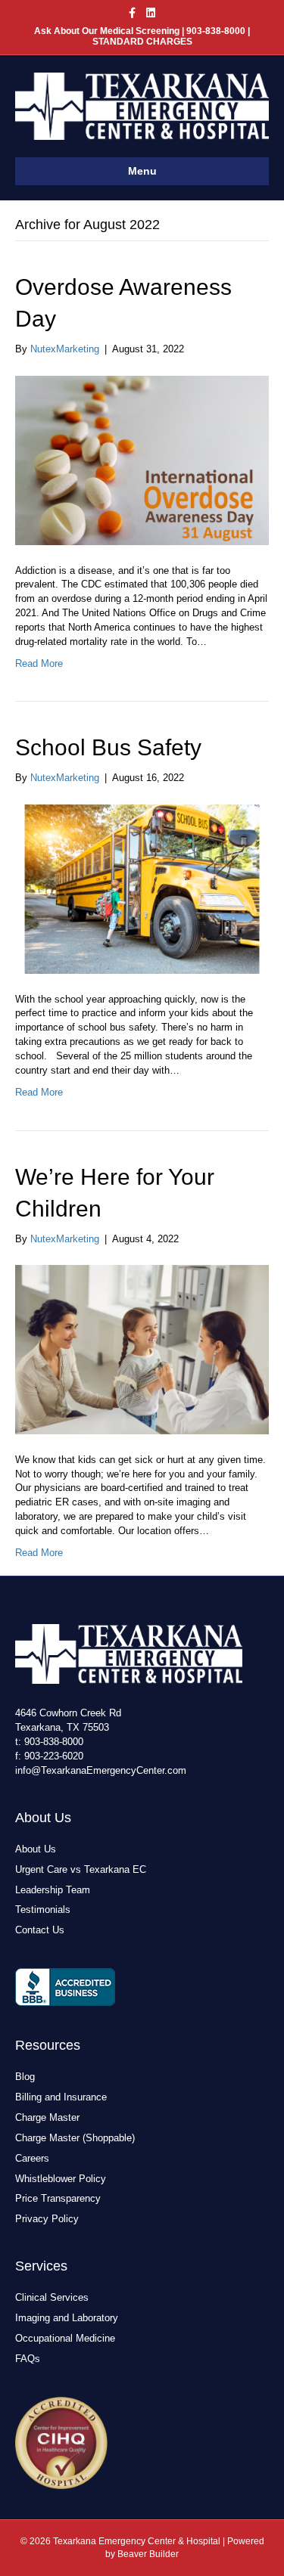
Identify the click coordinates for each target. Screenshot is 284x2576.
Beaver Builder (148, 2554)
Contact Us (40, 1930)
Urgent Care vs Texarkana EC (81, 1869)
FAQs (28, 2359)
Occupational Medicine (65, 2338)
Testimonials (43, 1910)
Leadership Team (53, 1890)
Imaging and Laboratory (67, 2318)
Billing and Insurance (61, 2097)
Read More (39, 663)
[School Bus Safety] (142, 888)
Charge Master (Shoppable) (75, 2138)
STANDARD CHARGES (142, 42)
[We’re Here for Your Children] (142, 1349)
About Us (36, 1849)
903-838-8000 (54, 1742)
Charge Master (47, 2117)
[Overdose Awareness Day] (142, 459)
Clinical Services (52, 2297)
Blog (25, 2077)
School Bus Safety (108, 747)
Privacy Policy (47, 2219)
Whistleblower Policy (61, 2179)
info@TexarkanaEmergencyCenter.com (101, 1770)
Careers (32, 2158)
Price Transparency (58, 2198)
